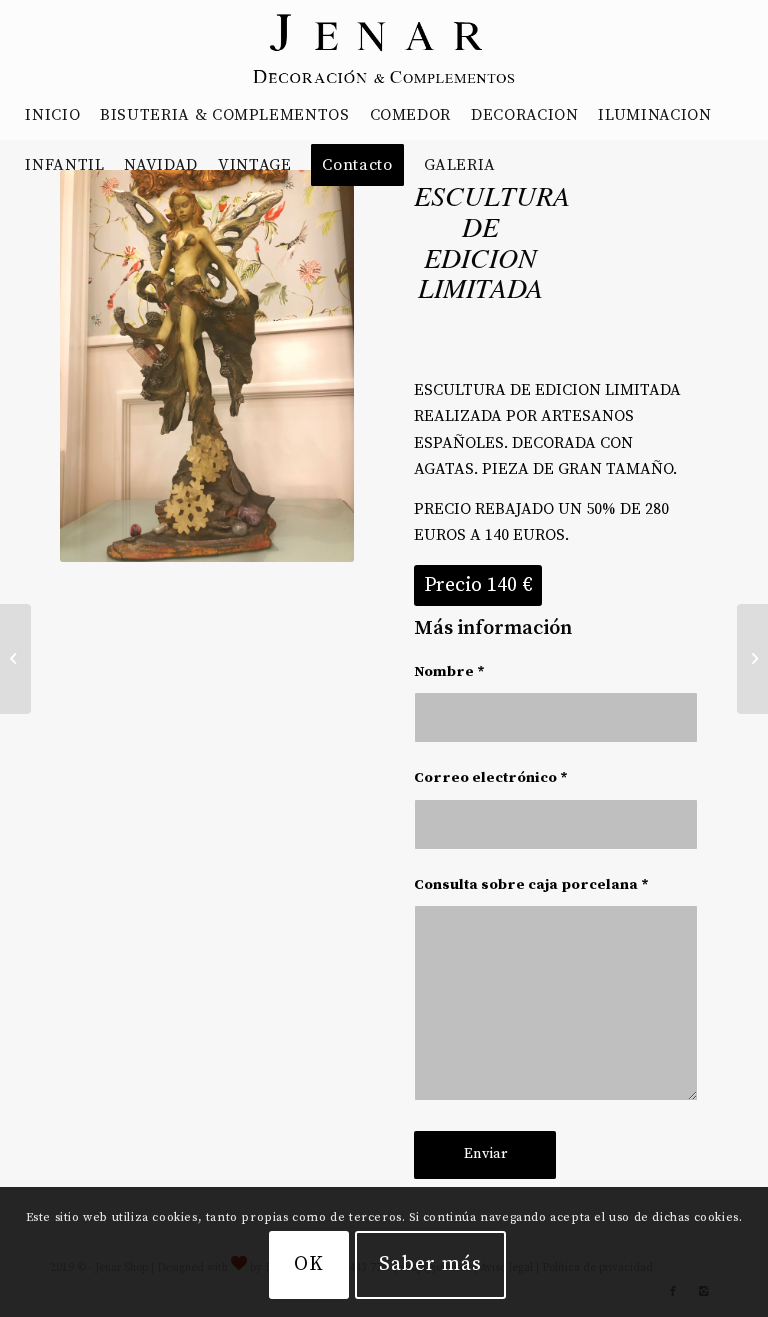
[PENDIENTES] (752, 659)
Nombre (449, 671)
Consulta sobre (531, 884)
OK (309, 1264)
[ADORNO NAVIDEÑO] (15, 659)
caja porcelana (583, 884)
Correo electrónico (491, 777)
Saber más (430, 1264)
